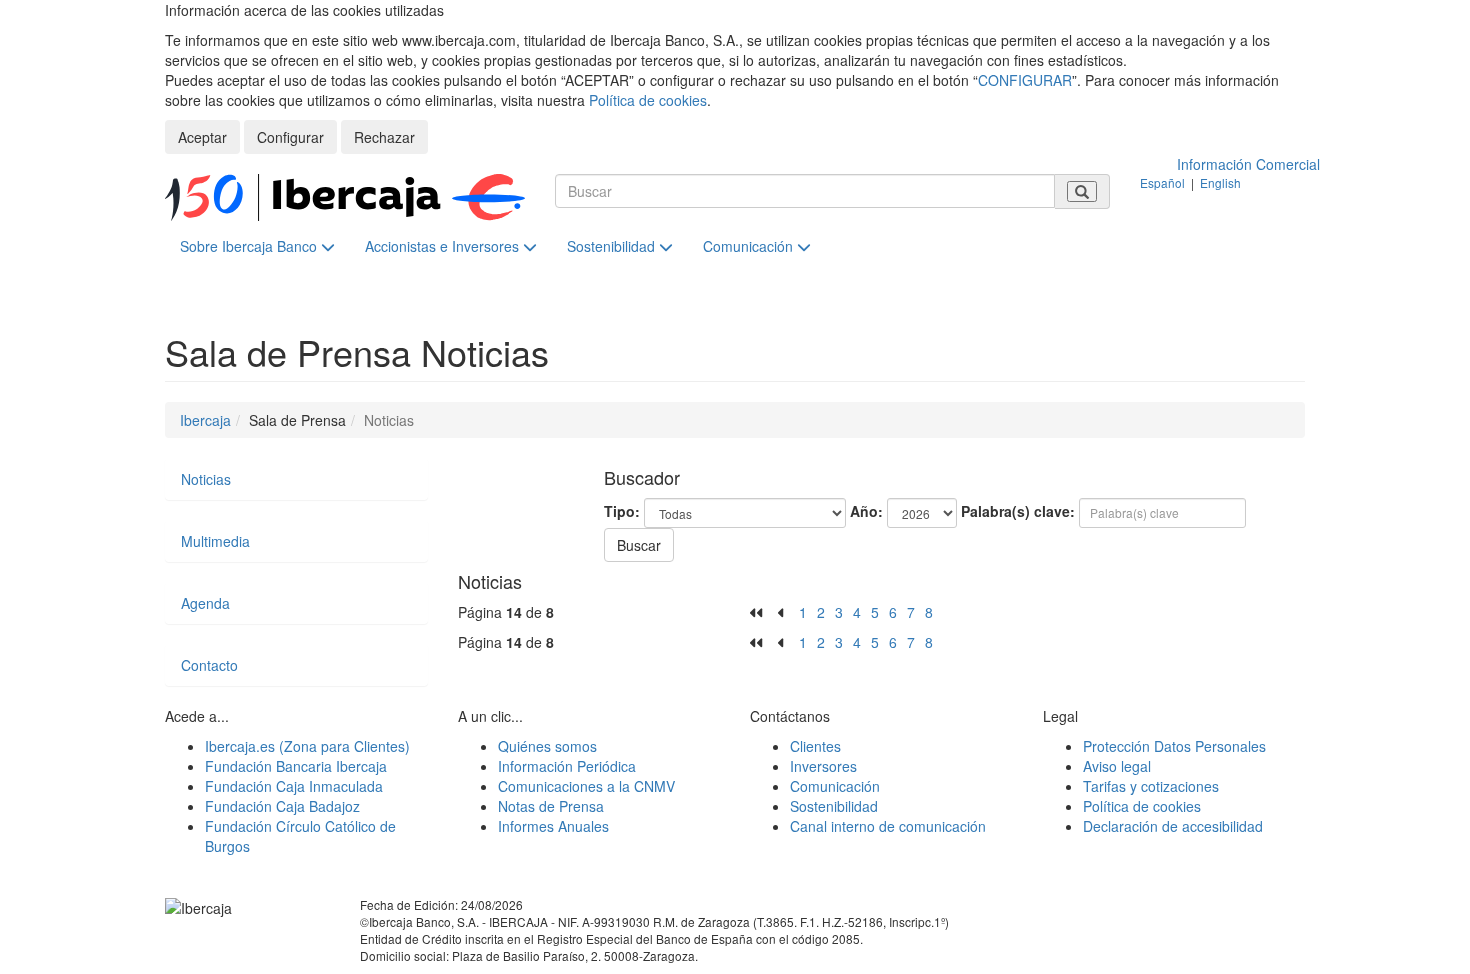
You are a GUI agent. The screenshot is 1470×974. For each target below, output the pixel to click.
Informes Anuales (553, 826)
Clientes (815, 746)
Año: (866, 511)
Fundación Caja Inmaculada (294, 786)
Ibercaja (205, 420)
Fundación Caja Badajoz (282, 806)
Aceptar (202, 137)
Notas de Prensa (551, 806)
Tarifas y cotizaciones (1151, 786)
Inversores (823, 766)
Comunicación (750, 246)
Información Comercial (1248, 164)
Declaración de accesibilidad (1173, 826)
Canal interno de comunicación (888, 826)
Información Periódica (567, 766)
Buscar (639, 545)
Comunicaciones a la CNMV (586, 786)
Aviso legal (1117, 766)
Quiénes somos (547, 746)
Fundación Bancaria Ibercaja (296, 766)
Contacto (209, 665)
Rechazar (384, 137)
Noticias (206, 479)
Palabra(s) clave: (1018, 511)
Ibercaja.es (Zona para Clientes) (307, 746)
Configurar (290, 137)
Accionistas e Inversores (444, 246)
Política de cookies (648, 100)
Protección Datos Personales (1174, 746)
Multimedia (215, 541)
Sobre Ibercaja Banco (250, 246)
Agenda (205, 603)
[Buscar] (1082, 191)
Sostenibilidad (613, 246)
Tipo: (622, 511)
